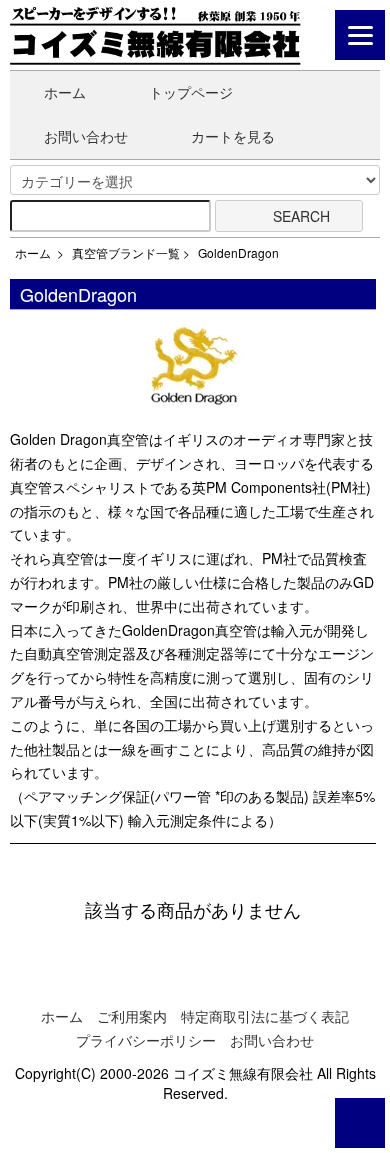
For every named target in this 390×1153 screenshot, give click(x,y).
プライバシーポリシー (146, 1040)
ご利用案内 (132, 1016)
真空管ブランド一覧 (126, 252)
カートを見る (233, 136)
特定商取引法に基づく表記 (265, 1016)
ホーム (65, 92)
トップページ (191, 92)
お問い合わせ (86, 136)
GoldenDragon (238, 252)
